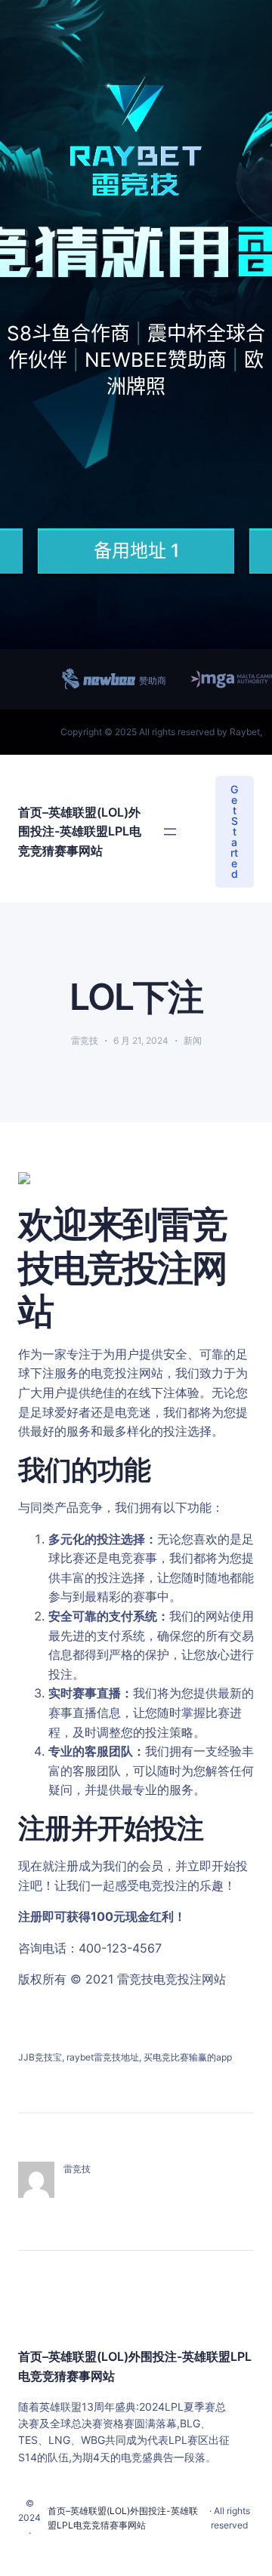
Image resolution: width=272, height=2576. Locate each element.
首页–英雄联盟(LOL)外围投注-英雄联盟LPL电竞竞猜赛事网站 (80, 831)
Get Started (234, 831)
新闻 (193, 1040)
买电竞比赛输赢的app (188, 2057)
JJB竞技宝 (40, 2057)
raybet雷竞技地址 (103, 2057)
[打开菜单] (170, 832)
